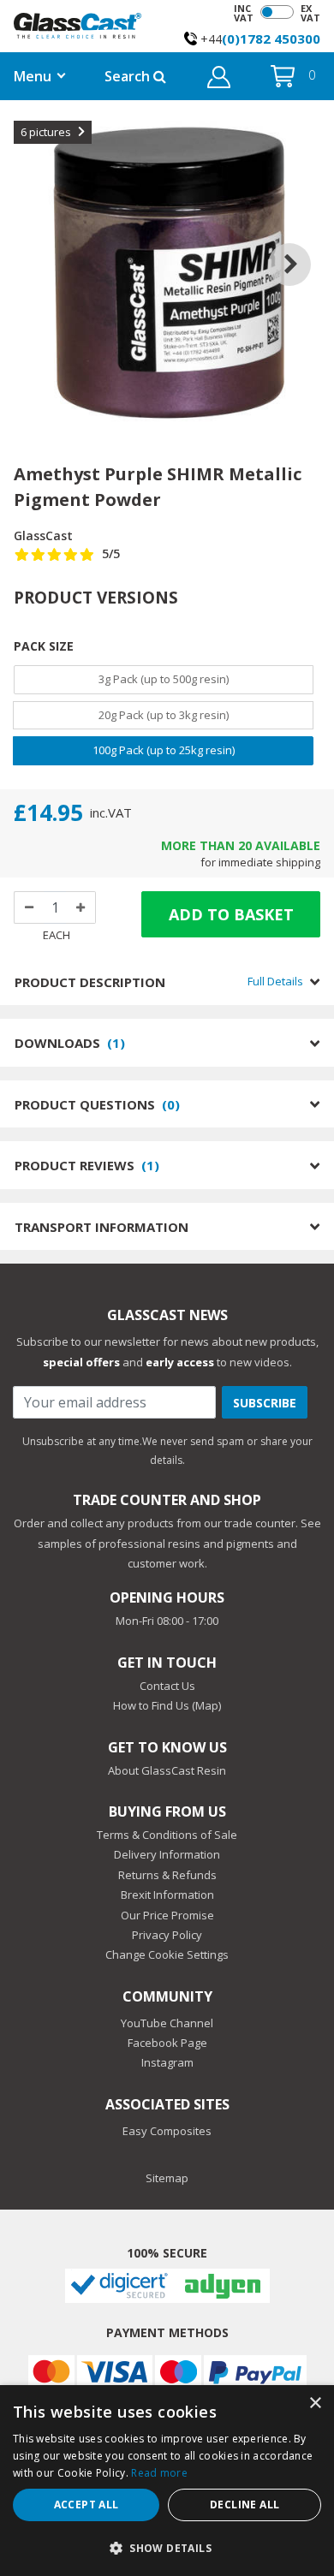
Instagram (167, 2062)
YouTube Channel (167, 2023)
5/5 (111, 553)
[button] (219, 80)
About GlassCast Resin (167, 1770)
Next (302, 243)
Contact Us (167, 1686)
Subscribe (265, 1403)
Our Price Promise (167, 1915)
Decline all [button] (245, 2505)
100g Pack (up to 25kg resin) (164, 750)
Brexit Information (167, 1895)
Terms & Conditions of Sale (167, 1835)
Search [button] (129, 76)
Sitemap (167, 2178)
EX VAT (310, 13)
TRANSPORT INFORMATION (101, 1227)
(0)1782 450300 (271, 39)
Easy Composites (167, 2131)
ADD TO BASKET (231, 914)
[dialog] (167, 2481)
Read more (159, 2473)
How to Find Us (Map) (167, 1705)
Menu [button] (33, 76)
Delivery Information (167, 1854)
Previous (32, 243)
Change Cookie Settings (167, 1954)
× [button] (315, 2403)
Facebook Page (167, 2043)
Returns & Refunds (167, 1875)
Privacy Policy (167, 1935)
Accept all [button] (86, 2505)
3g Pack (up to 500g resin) (164, 679)
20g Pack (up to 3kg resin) (164, 715)
